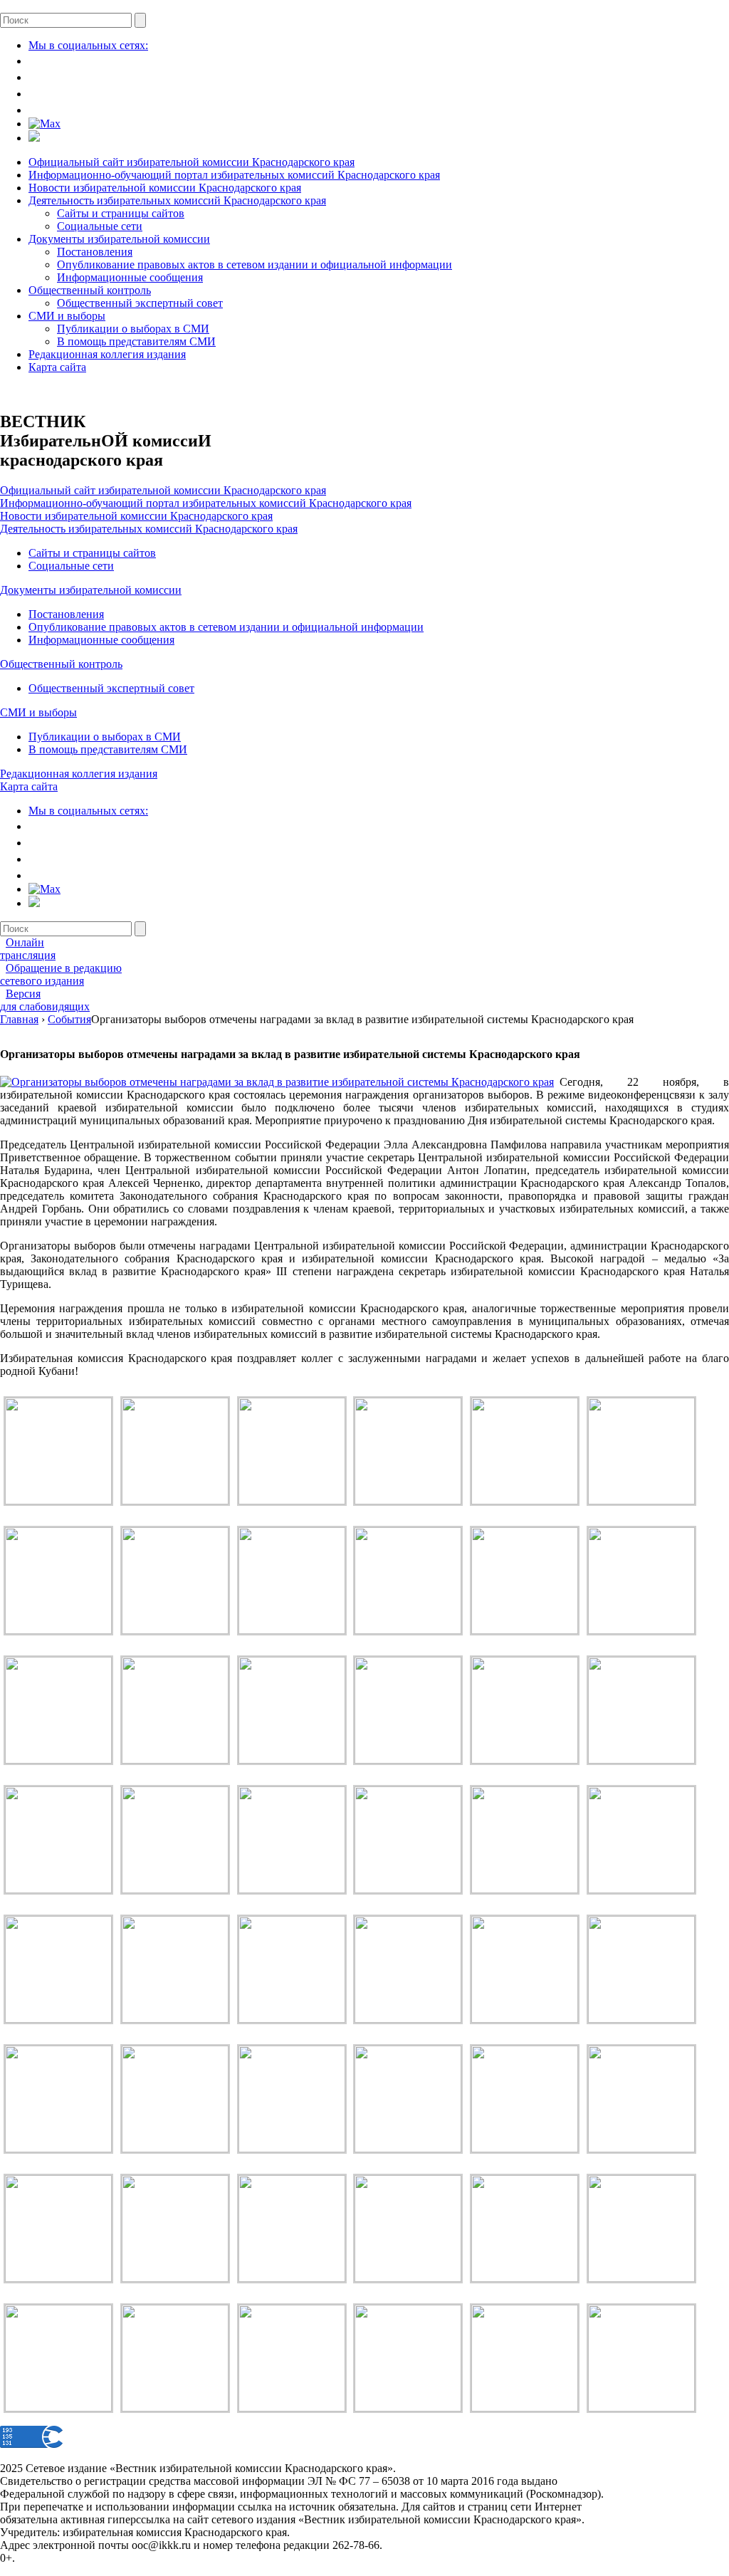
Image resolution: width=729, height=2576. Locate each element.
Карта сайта (57, 367)
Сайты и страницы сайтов (121, 213)
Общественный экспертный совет (140, 303)
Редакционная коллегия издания (107, 354)
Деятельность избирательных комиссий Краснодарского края (177, 200)
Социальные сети (100, 226)
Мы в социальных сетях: (88, 45)
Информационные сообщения (130, 277)
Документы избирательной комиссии (119, 239)
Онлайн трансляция (28, 949)
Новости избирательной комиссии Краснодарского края (165, 188)
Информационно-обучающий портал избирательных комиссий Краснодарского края (234, 175)
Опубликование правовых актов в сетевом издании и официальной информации (255, 265)
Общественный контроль (90, 290)
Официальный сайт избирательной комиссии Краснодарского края (192, 162)
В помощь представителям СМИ (136, 341)
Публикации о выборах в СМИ (133, 329)
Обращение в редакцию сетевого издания (61, 974)
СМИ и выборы (67, 316)
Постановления (95, 252)
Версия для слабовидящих (45, 1000)
